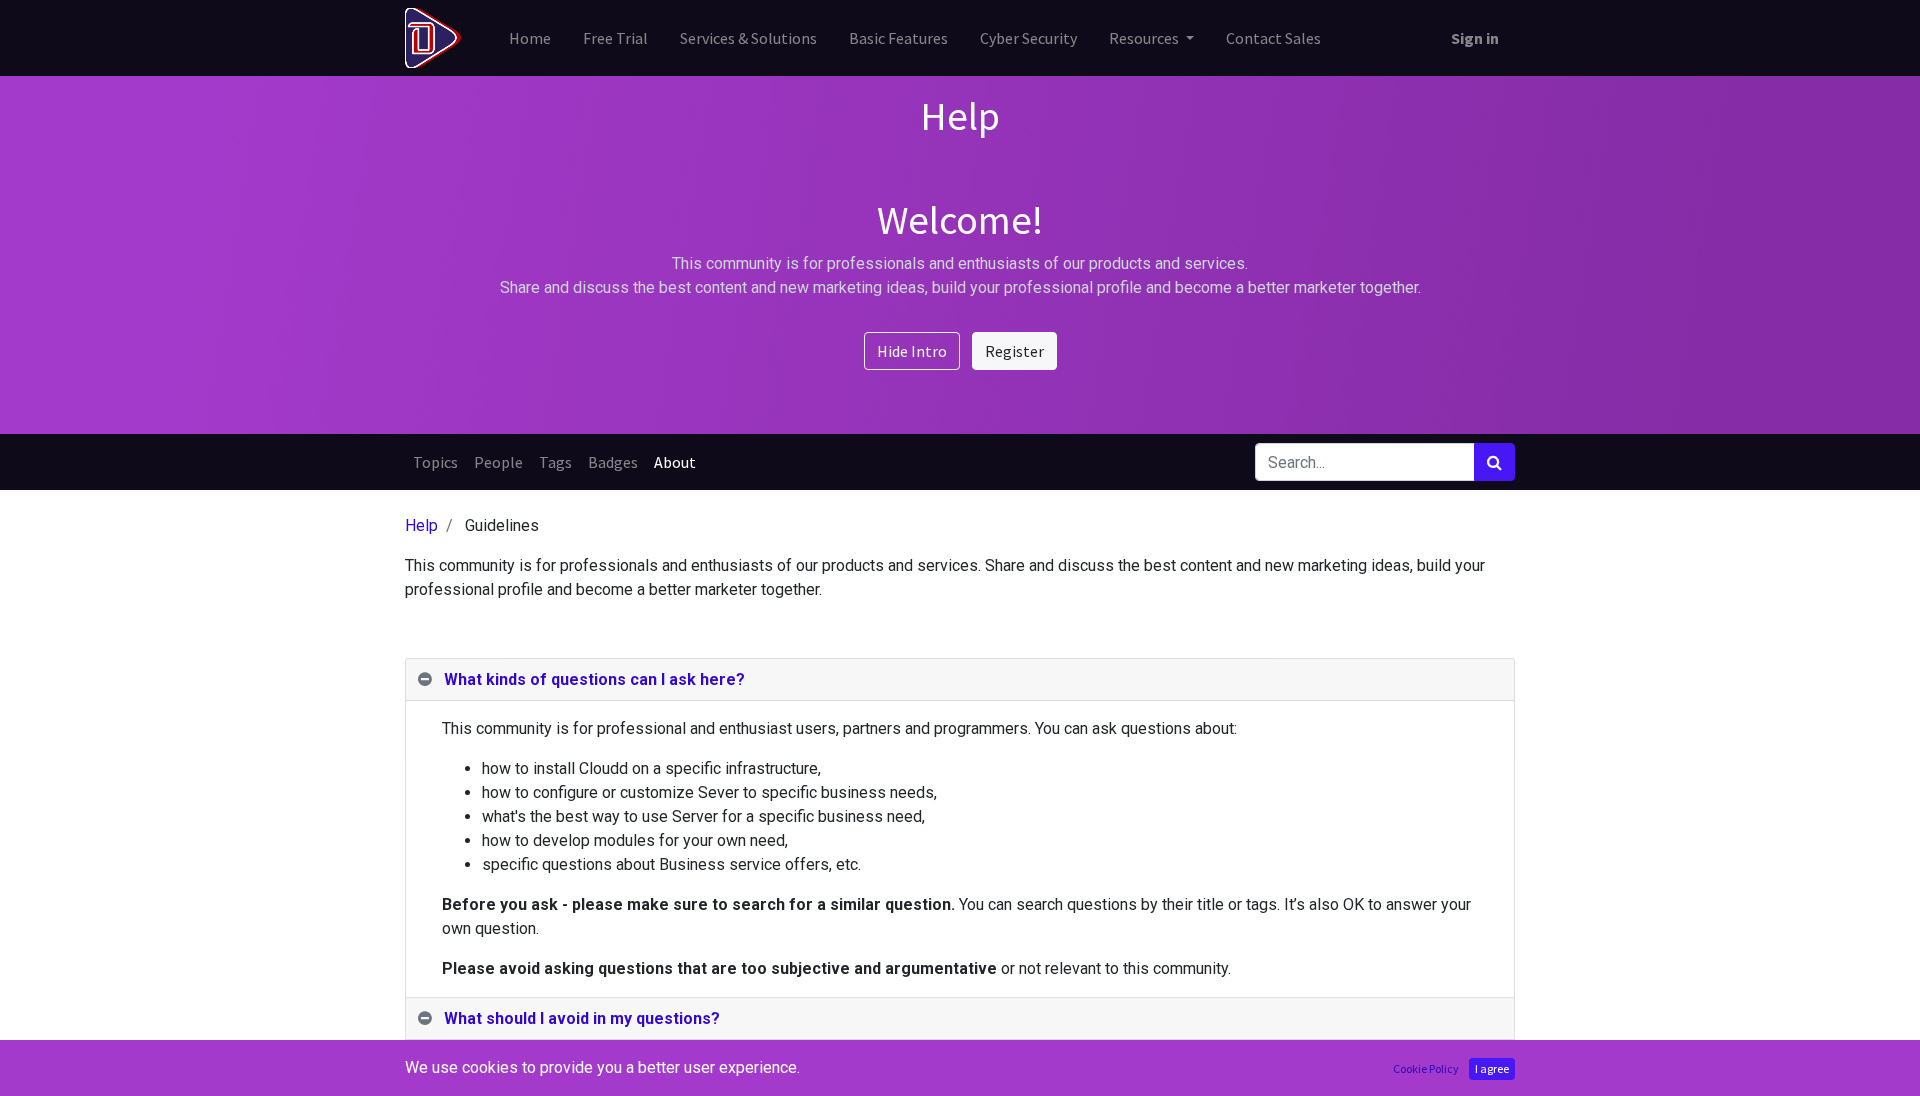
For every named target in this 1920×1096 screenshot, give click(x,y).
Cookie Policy (1426, 1068)
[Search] (1494, 462)
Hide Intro (912, 351)
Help (421, 525)
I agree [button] (1492, 1068)
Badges (613, 462)
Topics (435, 462)
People (498, 462)
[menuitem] (530, 38)
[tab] (960, 680)
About (675, 462)
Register (1014, 351)
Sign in (1475, 38)
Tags (555, 462)
